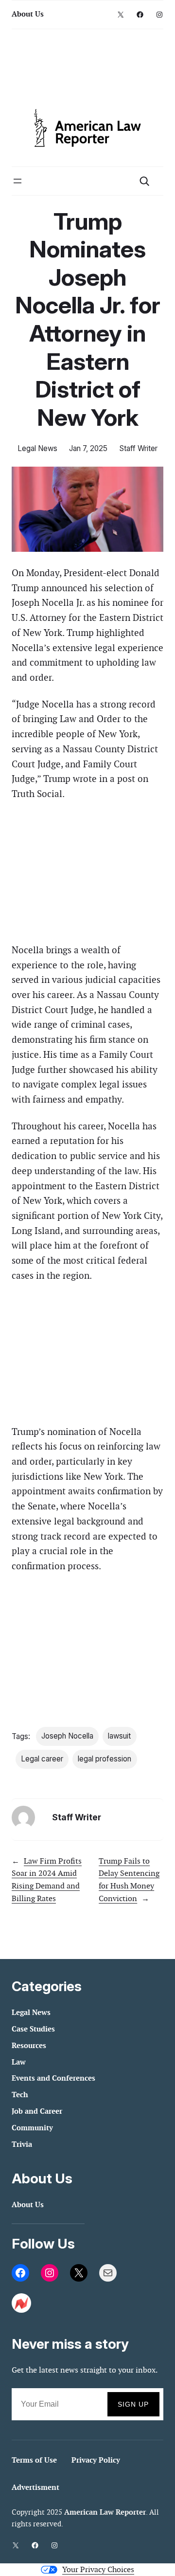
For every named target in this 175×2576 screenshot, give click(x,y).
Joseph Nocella (67, 1736)
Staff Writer (138, 448)
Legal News (37, 448)
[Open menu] (17, 181)
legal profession (105, 1759)
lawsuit (119, 1736)
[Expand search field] (144, 181)
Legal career (42, 1759)
